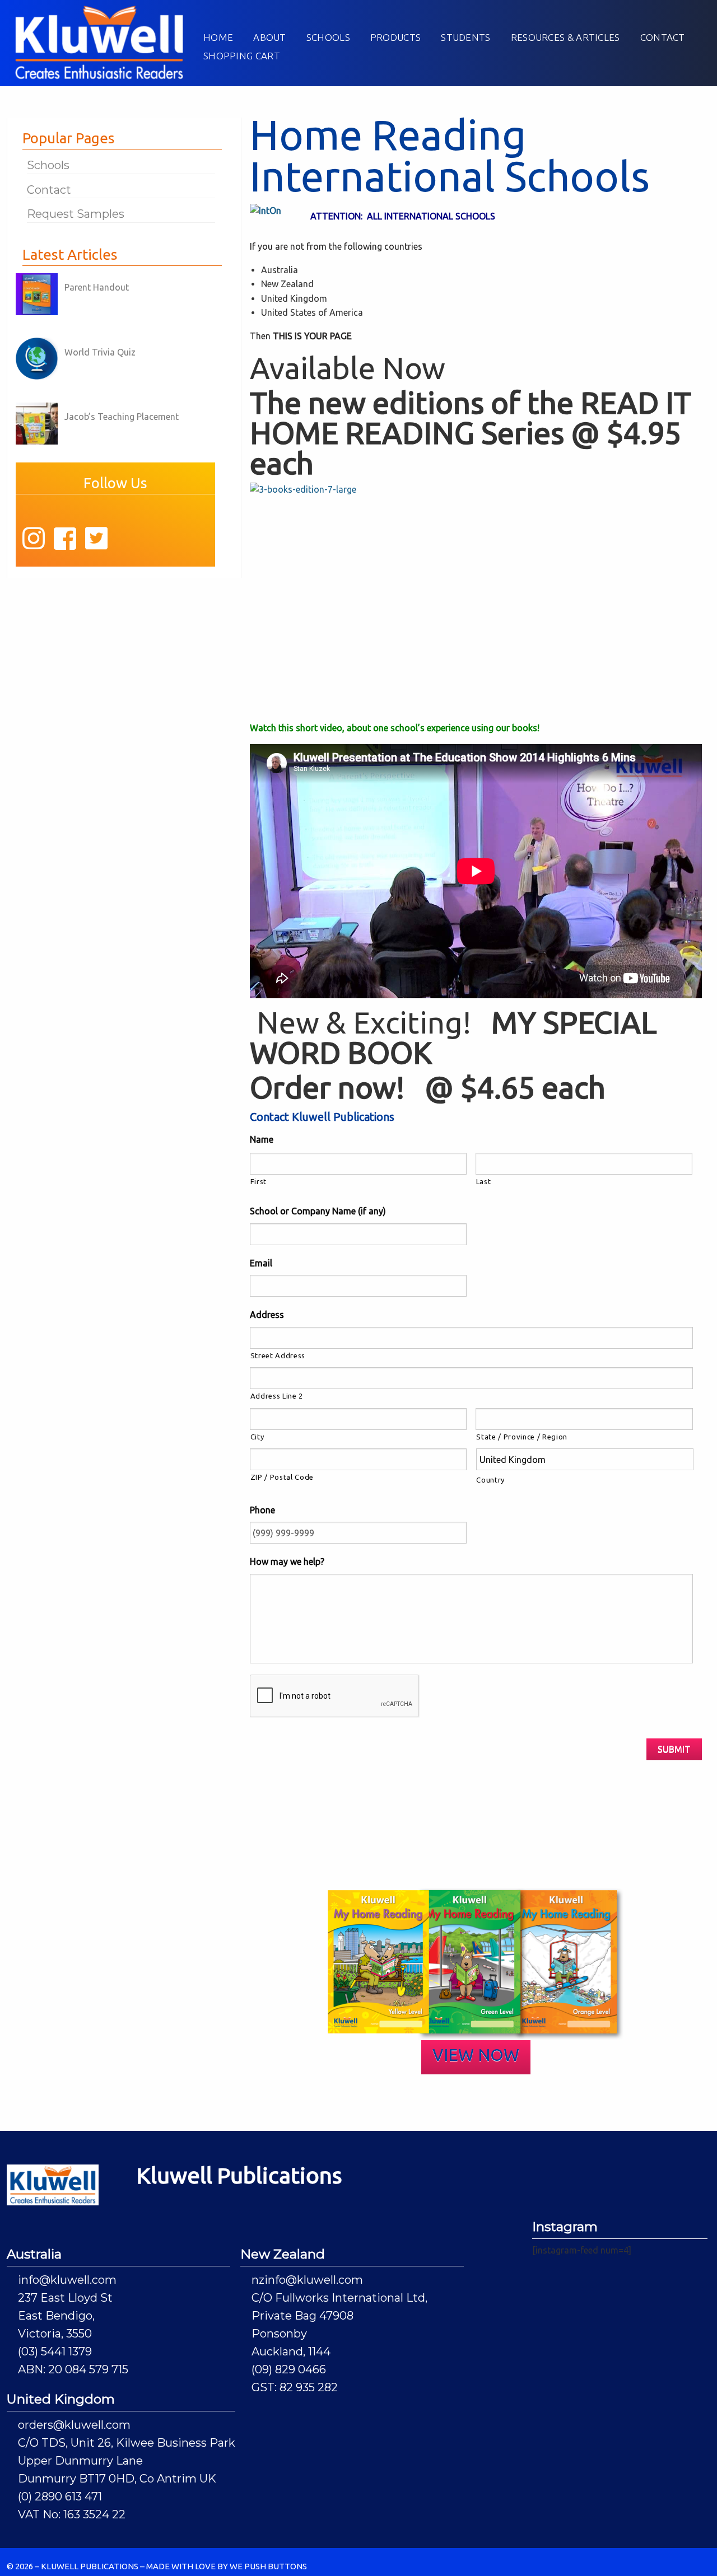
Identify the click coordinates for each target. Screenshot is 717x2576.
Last (484, 1181)
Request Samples (76, 214)
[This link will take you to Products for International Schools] (478, 601)
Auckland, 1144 (291, 2351)
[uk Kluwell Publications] (99, 41)
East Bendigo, (56, 2316)
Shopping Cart (242, 56)
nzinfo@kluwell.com (307, 2280)
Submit (674, 1749)
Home (218, 37)
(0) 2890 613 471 (60, 2496)
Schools (328, 37)
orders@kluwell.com (74, 2425)
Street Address (278, 1355)
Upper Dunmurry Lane (80, 2461)
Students (465, 37)
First (259, 1181)
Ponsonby (279, 2334)
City (257, 1437)
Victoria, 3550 (55, 2334)
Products (395, 37)
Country (490, 1480)
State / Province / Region (522, 1437)
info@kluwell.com (67, 2280)
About (270, 37)
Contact (663, 37)
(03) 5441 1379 (55, 2351)
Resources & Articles (565, 37)
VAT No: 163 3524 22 (72, 2514)
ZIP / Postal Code (282, 1477)
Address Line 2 (277, 1396)
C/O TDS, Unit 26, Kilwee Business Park (127, 2443)
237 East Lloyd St (65, 2298)
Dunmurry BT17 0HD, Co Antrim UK (117, 2479)
